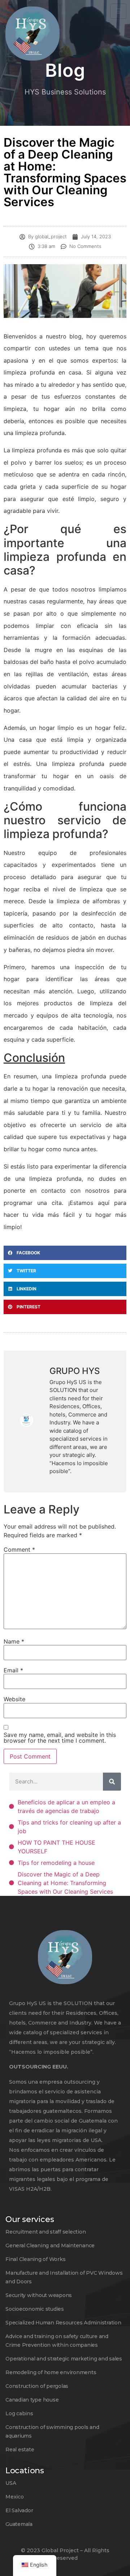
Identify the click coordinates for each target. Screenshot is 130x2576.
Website (14, 1699)
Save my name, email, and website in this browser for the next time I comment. (60, 1738)
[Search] (112, 1782)
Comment (19, 1549)
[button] (65, 1253)
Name (14, 1641)
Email (13, 1670)
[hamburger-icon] (118, 11)
